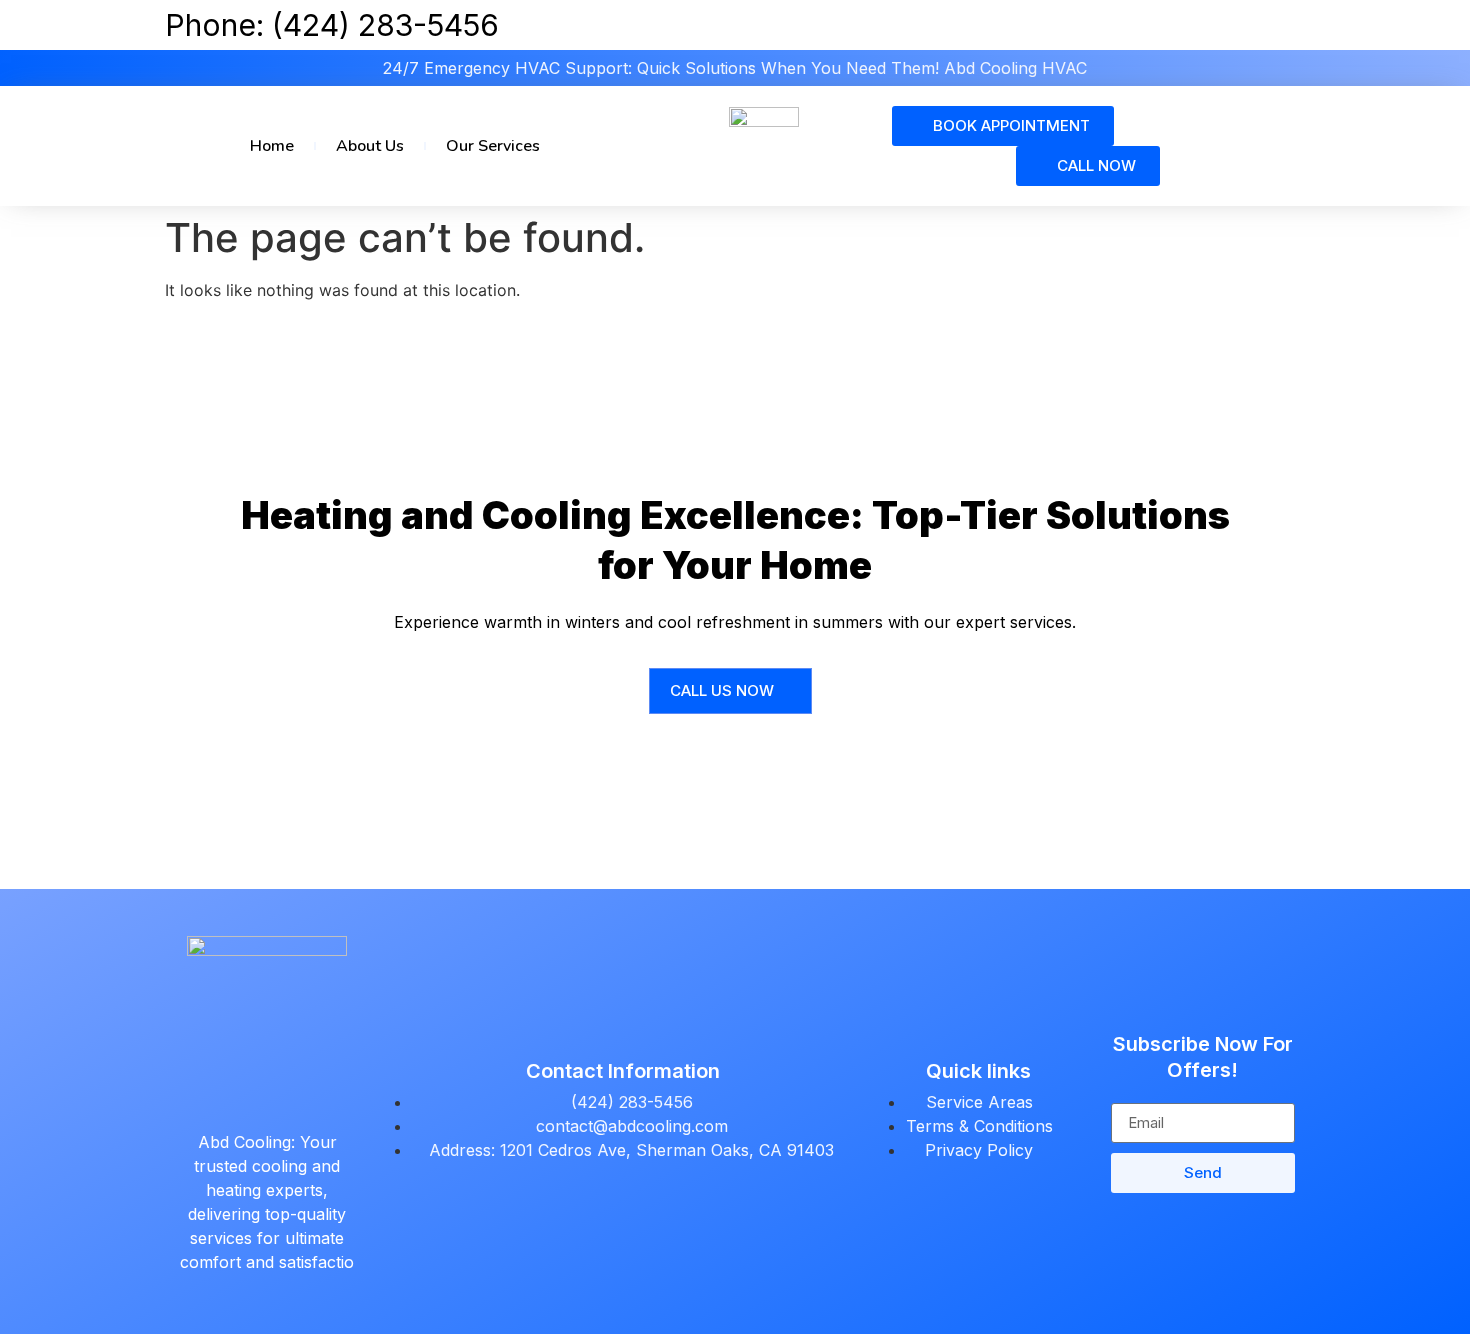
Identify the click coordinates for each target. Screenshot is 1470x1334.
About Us (370, 146)
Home (272, 146)
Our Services (493, 146)
